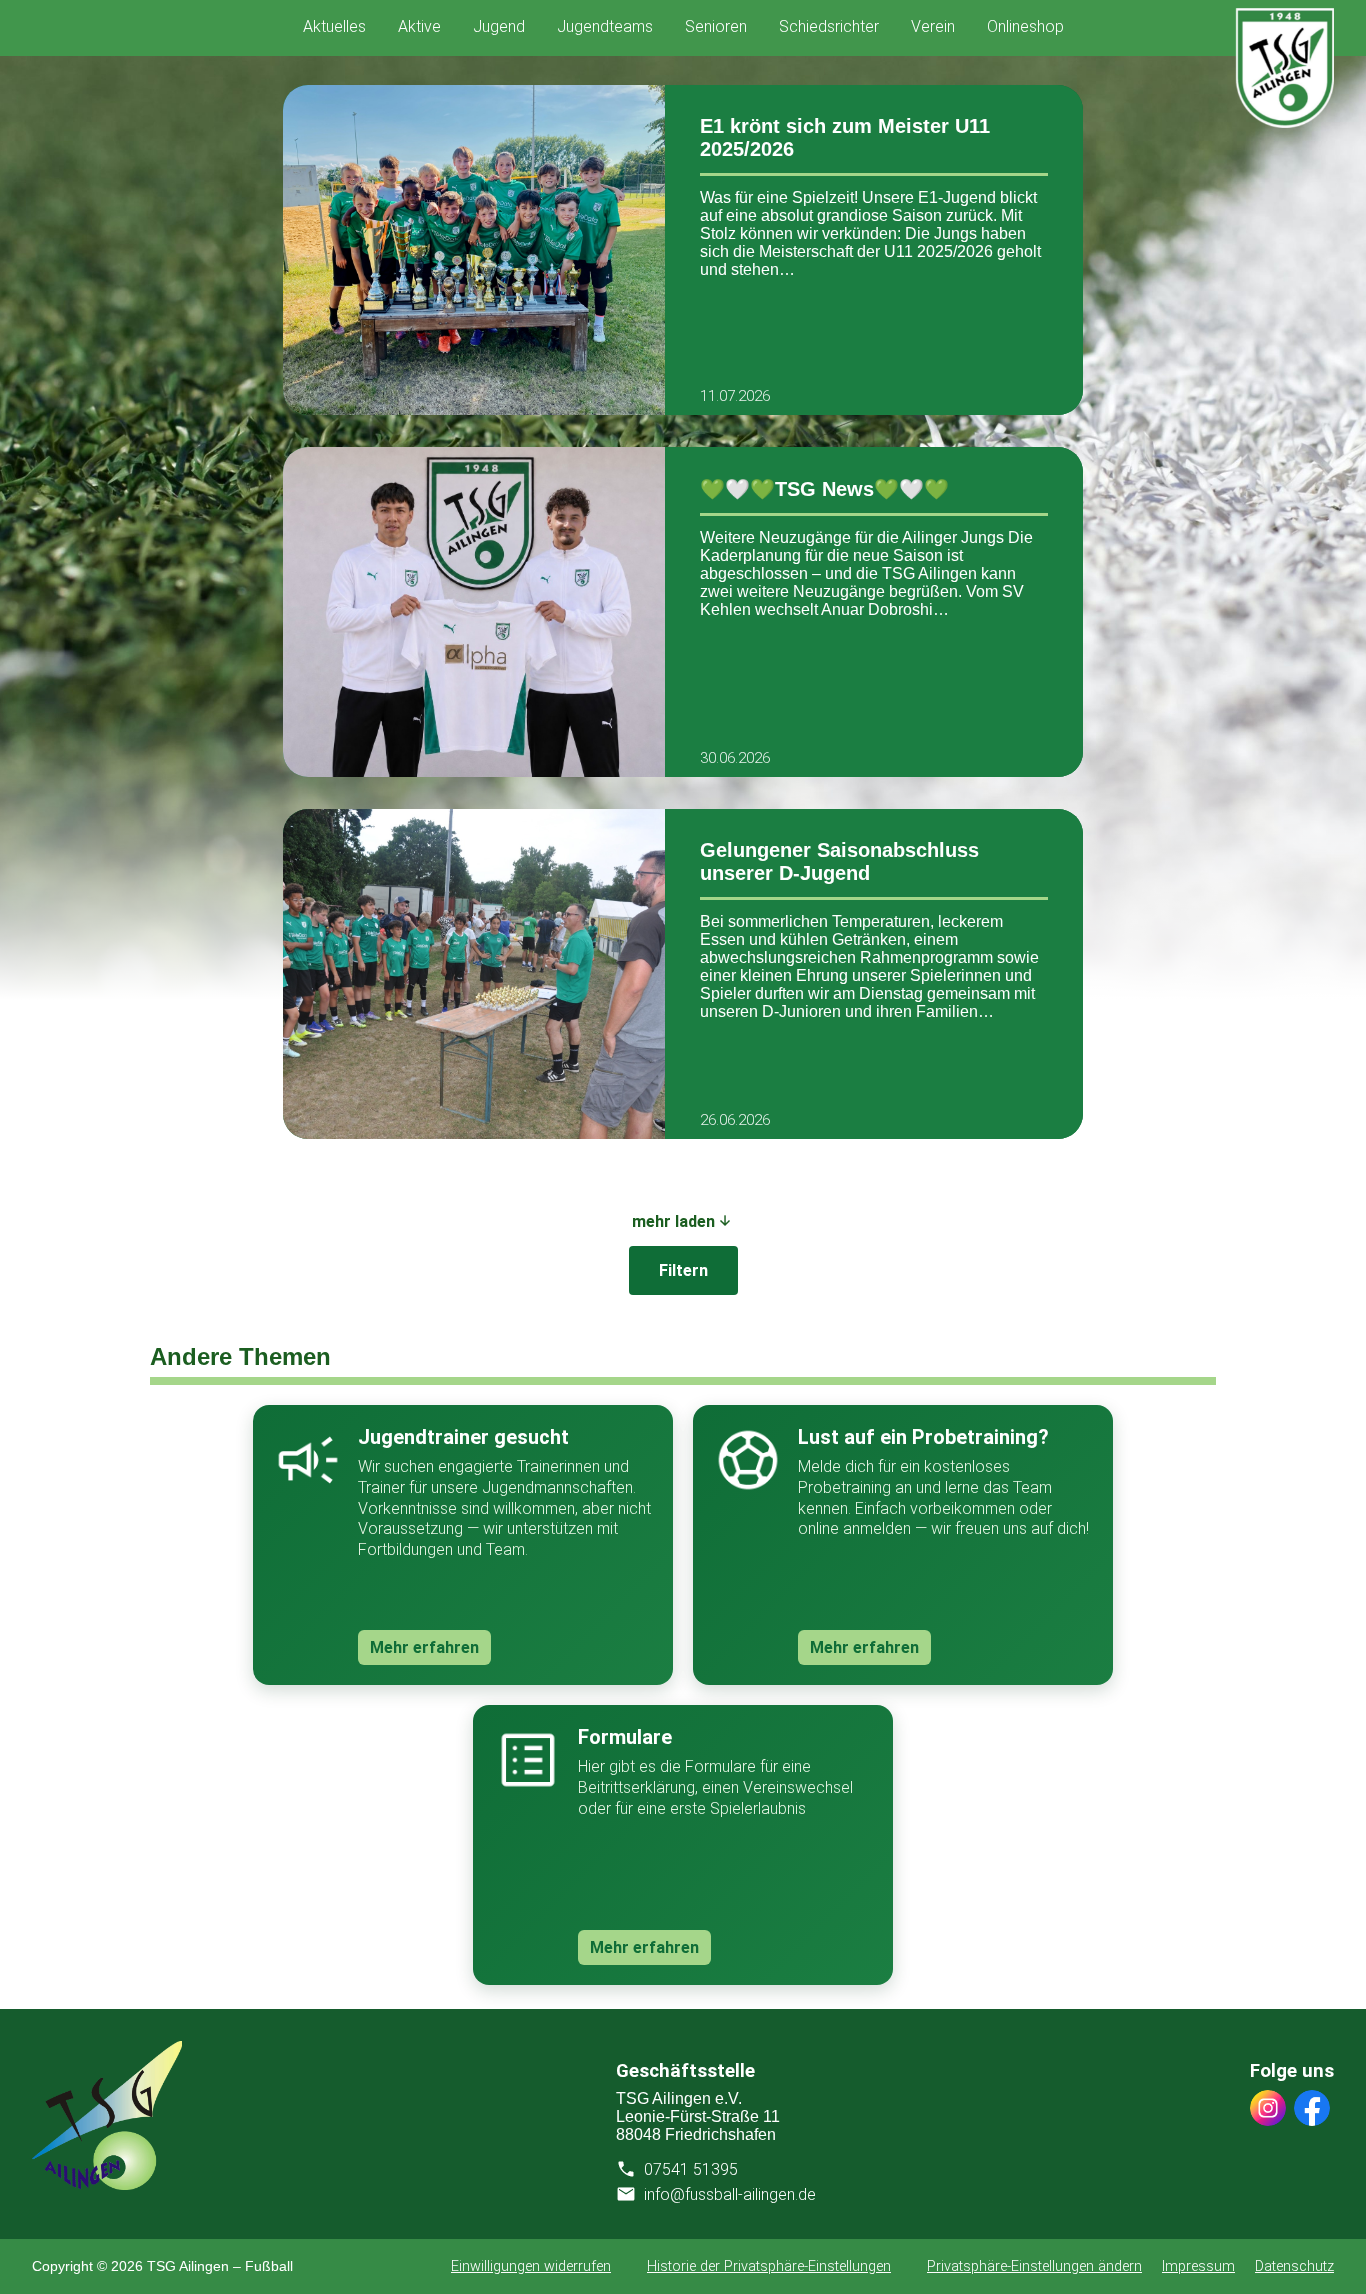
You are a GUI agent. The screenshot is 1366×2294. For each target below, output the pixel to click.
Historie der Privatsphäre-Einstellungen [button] (769, 2266)
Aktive (419, 26)
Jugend (499, 26)
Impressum (1198, 2266)
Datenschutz (1294, 2266)
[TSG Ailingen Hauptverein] (107, 2184)
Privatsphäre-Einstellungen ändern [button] (1034, 2266)
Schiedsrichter (829, 26)
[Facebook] (1312, 2110)
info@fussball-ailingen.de (730, 2194)
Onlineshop (1025, 26)
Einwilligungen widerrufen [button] (531, 2266)
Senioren (716, 26)
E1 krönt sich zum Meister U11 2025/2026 (845, 137)
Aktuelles (334, 26)
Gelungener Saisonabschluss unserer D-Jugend (839, 861)
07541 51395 (691, 2169)
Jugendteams (605, 26)
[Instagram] (1268, 2110)
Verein (933, 26)
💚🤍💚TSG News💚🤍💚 (824, 489)
